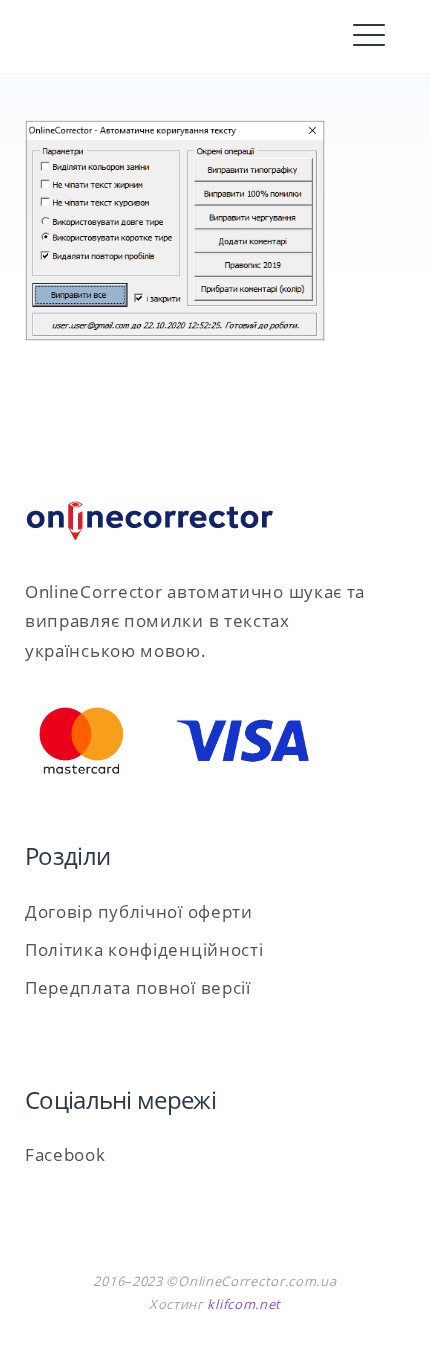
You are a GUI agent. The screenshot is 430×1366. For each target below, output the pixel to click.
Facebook (65, 1154)
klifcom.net (244, 1304)
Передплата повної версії (138, 987)
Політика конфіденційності (144, 949)
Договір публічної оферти (139, 911)
